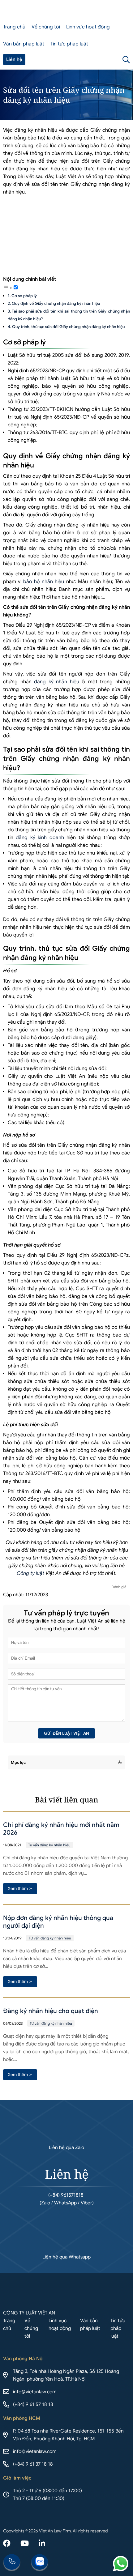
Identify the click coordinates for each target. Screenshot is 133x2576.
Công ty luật (30, 1573)
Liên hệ (14, 60)
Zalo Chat (40, 2563)
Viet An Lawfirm (97, 60)
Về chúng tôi (46, 27)
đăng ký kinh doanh (40, 838)
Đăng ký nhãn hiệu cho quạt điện (51, 2011)
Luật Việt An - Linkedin (42, 2544)
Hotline (12, 2563)
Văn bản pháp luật (24, 44)
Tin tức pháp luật (69, 44)
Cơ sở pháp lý (24, 296)
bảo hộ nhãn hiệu (44, 582)
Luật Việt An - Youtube (25, 2544)
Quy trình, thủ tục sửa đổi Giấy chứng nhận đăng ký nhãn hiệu (68, 327)
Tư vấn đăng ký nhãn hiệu (49, 1845)
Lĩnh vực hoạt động (88, 27)
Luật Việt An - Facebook (7, 2544)
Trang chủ (14, 27)
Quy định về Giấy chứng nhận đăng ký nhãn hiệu (56, 303)
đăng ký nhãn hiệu (57, 682)
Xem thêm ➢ (20, 1888)
